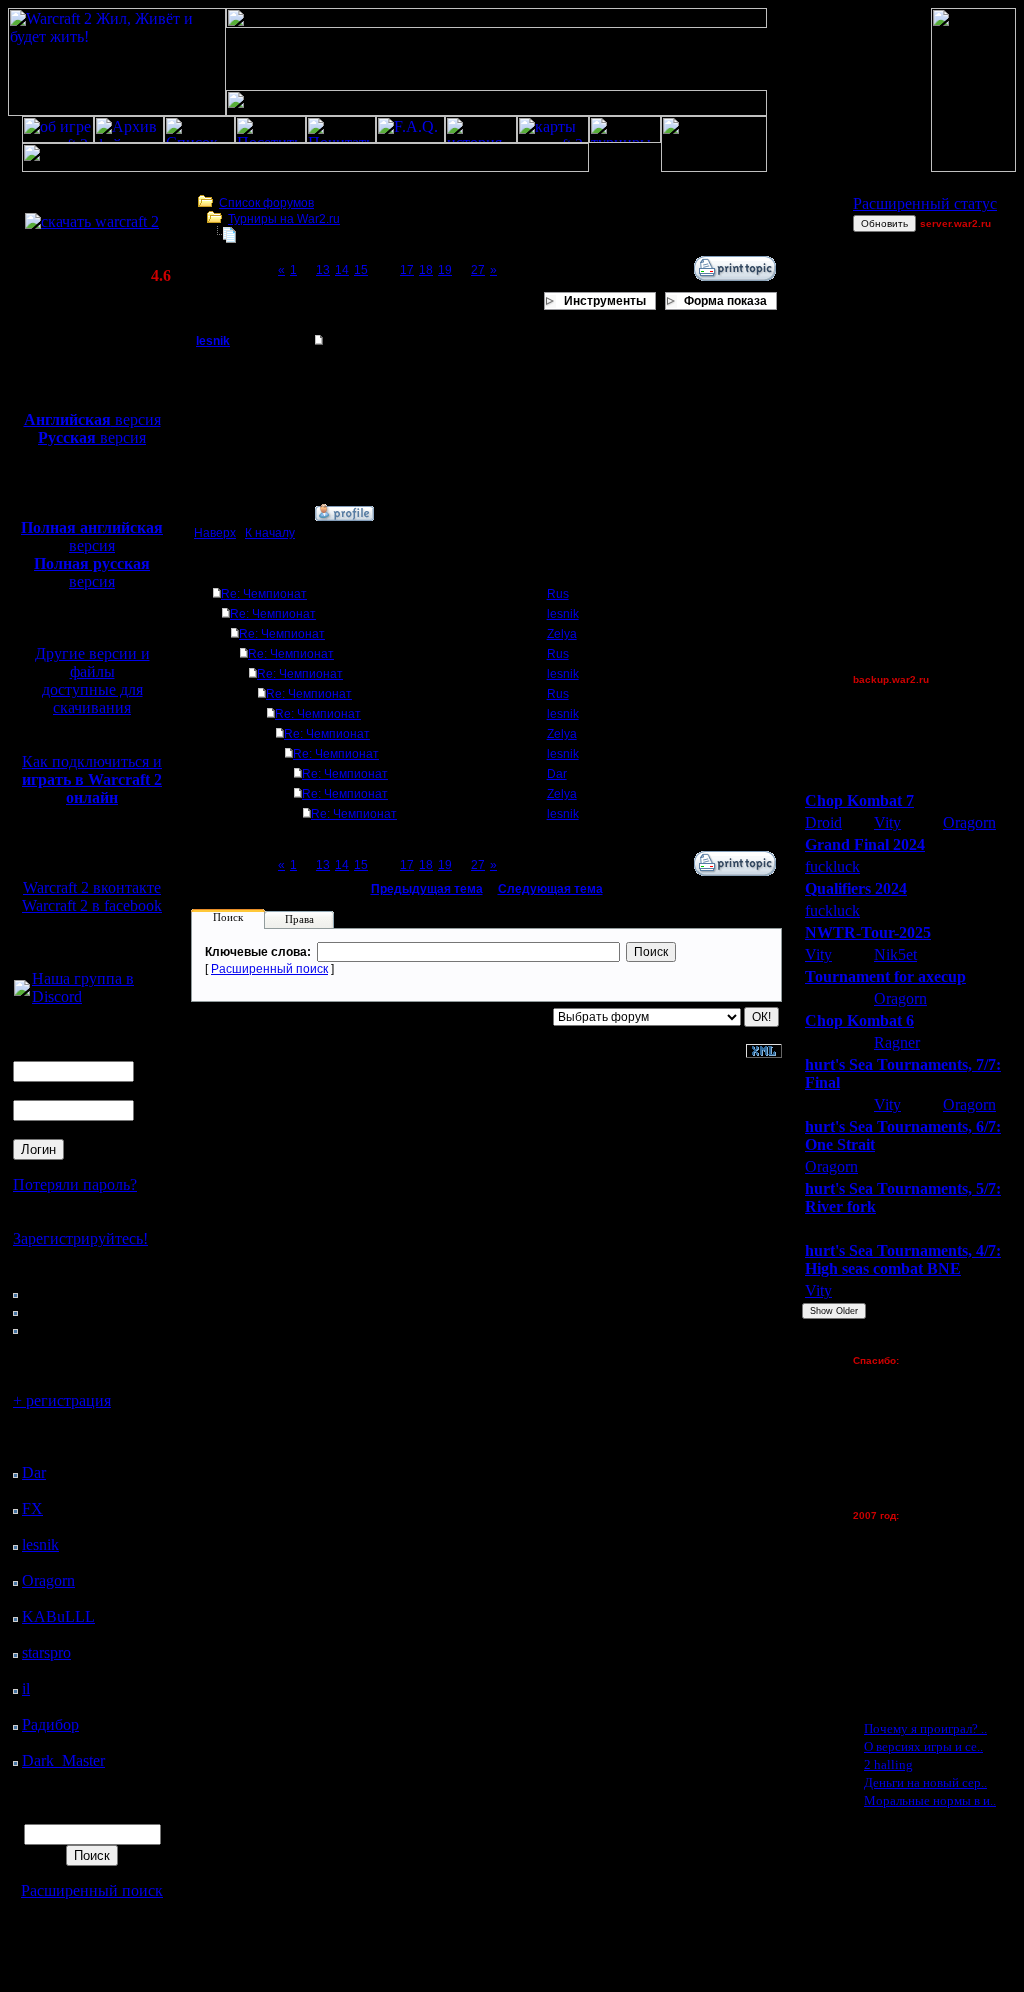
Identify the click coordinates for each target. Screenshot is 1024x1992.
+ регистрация (62, 1400)
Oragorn (48, 1580)
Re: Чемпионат (264, 594)
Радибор (50, 1724)
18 (426, 270)
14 (342, 270)
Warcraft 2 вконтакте (92, 887)
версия (92, 419)
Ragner (897, 1042)
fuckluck (832, 866)
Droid (823, 822)
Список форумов (266, 203)
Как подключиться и (92, 779)
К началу (270, 533)
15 (361, 270)
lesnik (40, 1544)
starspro (46, 1652)
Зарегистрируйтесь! (80, 1238)
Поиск (228, 917)
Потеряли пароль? (75, 1184)
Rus (558, 594)
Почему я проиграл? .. (925, 1728)
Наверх (215, 533)
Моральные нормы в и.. (930, 1800)
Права (299, 919)
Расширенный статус (925, 203)
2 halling (888, 1764)
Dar (34, 1472)
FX (32, 1508)
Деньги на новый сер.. (925, 1782)
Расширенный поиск (92, 1890)
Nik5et (895, 954)
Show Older (834, 1311)
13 (323, 270)
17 (407, 270)
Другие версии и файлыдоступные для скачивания (92, 680)
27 (478, 270)
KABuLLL (58, 1616)
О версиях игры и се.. (923, 1746)
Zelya (562, 634)
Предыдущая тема (427, 889)
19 (445, 270)
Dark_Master (63, 1760)
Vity (887, 822)
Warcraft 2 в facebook (92, 905)
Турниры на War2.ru (284, 219)
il (26, 1688)
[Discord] (22, 990)
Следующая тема (550, 889)
